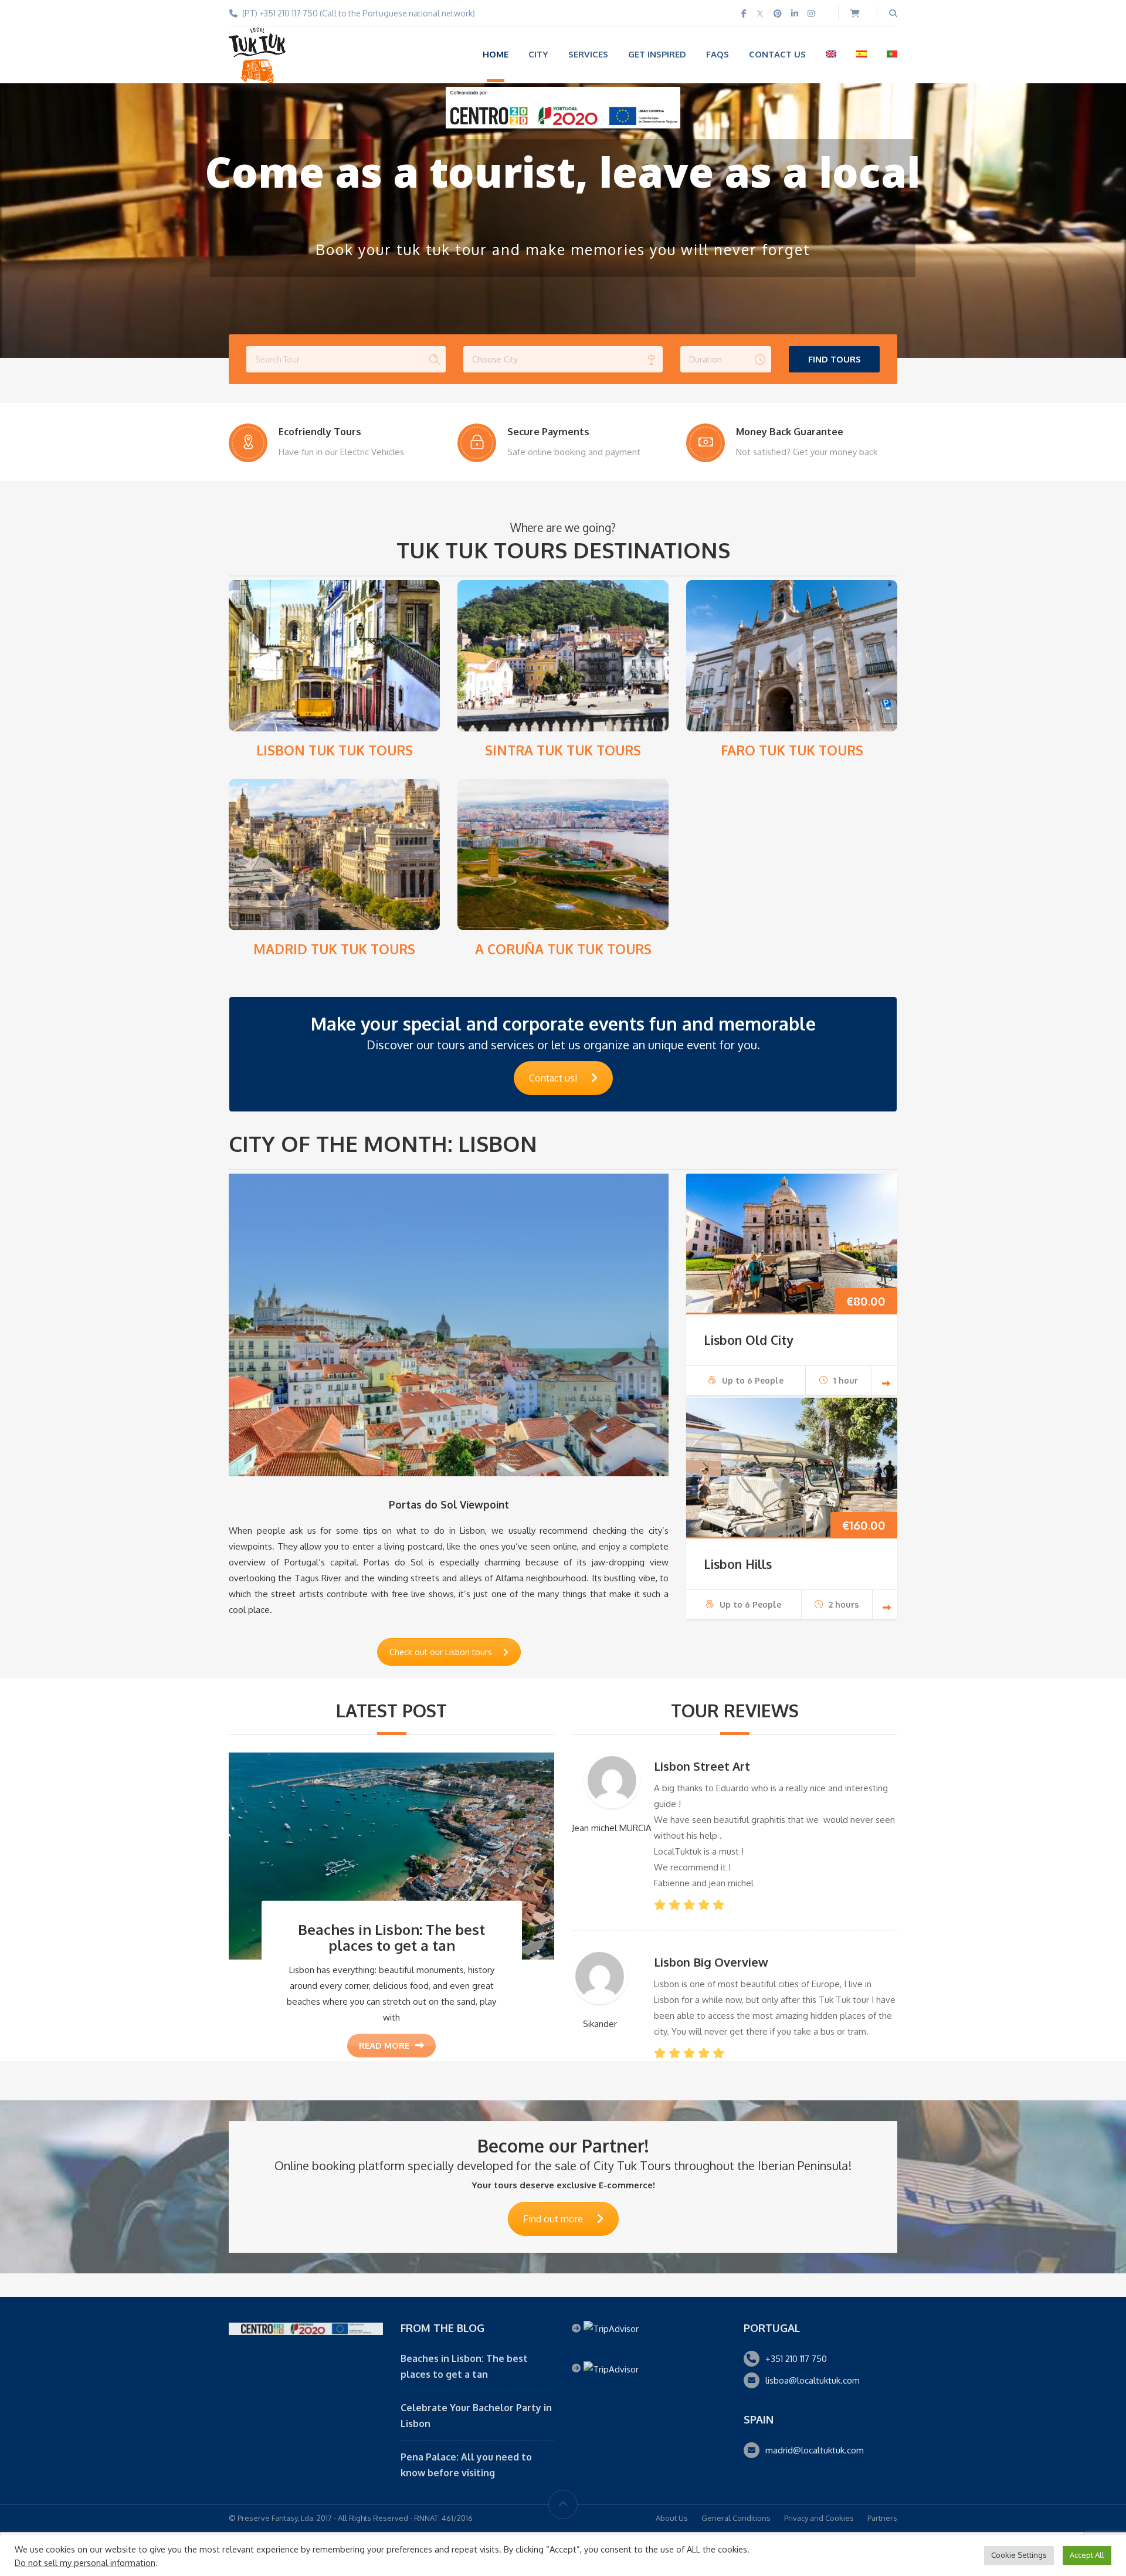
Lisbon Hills (738, 1564)
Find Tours (835, 359)
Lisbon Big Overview (711, 1962)
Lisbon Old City (748, 1340)
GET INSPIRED (657, 54)
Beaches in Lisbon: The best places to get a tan (391, 1937)
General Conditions (736, 2518)
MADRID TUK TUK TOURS (334, 949)
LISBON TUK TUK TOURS (335, 750)
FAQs (718, 54)
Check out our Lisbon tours (441, 1652)
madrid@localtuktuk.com (815, 2450)
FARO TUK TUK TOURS (792, 750)
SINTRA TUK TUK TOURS (563, 750)
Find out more (553, 2219)
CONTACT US (777, 54)
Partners (882, 2518)
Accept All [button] (1087, 2555)
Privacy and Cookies (819, 2518)
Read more (384, 2045)
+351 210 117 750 (796, 2359)
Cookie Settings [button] (1019, 2555)
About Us (672, 2518)
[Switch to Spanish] (862, 54)
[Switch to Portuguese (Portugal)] (892, 54)
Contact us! (553, 1078)
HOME (496, 54)
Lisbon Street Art (702, 1766)
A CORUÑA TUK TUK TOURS (563, 949)
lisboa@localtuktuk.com (813, 2380)
